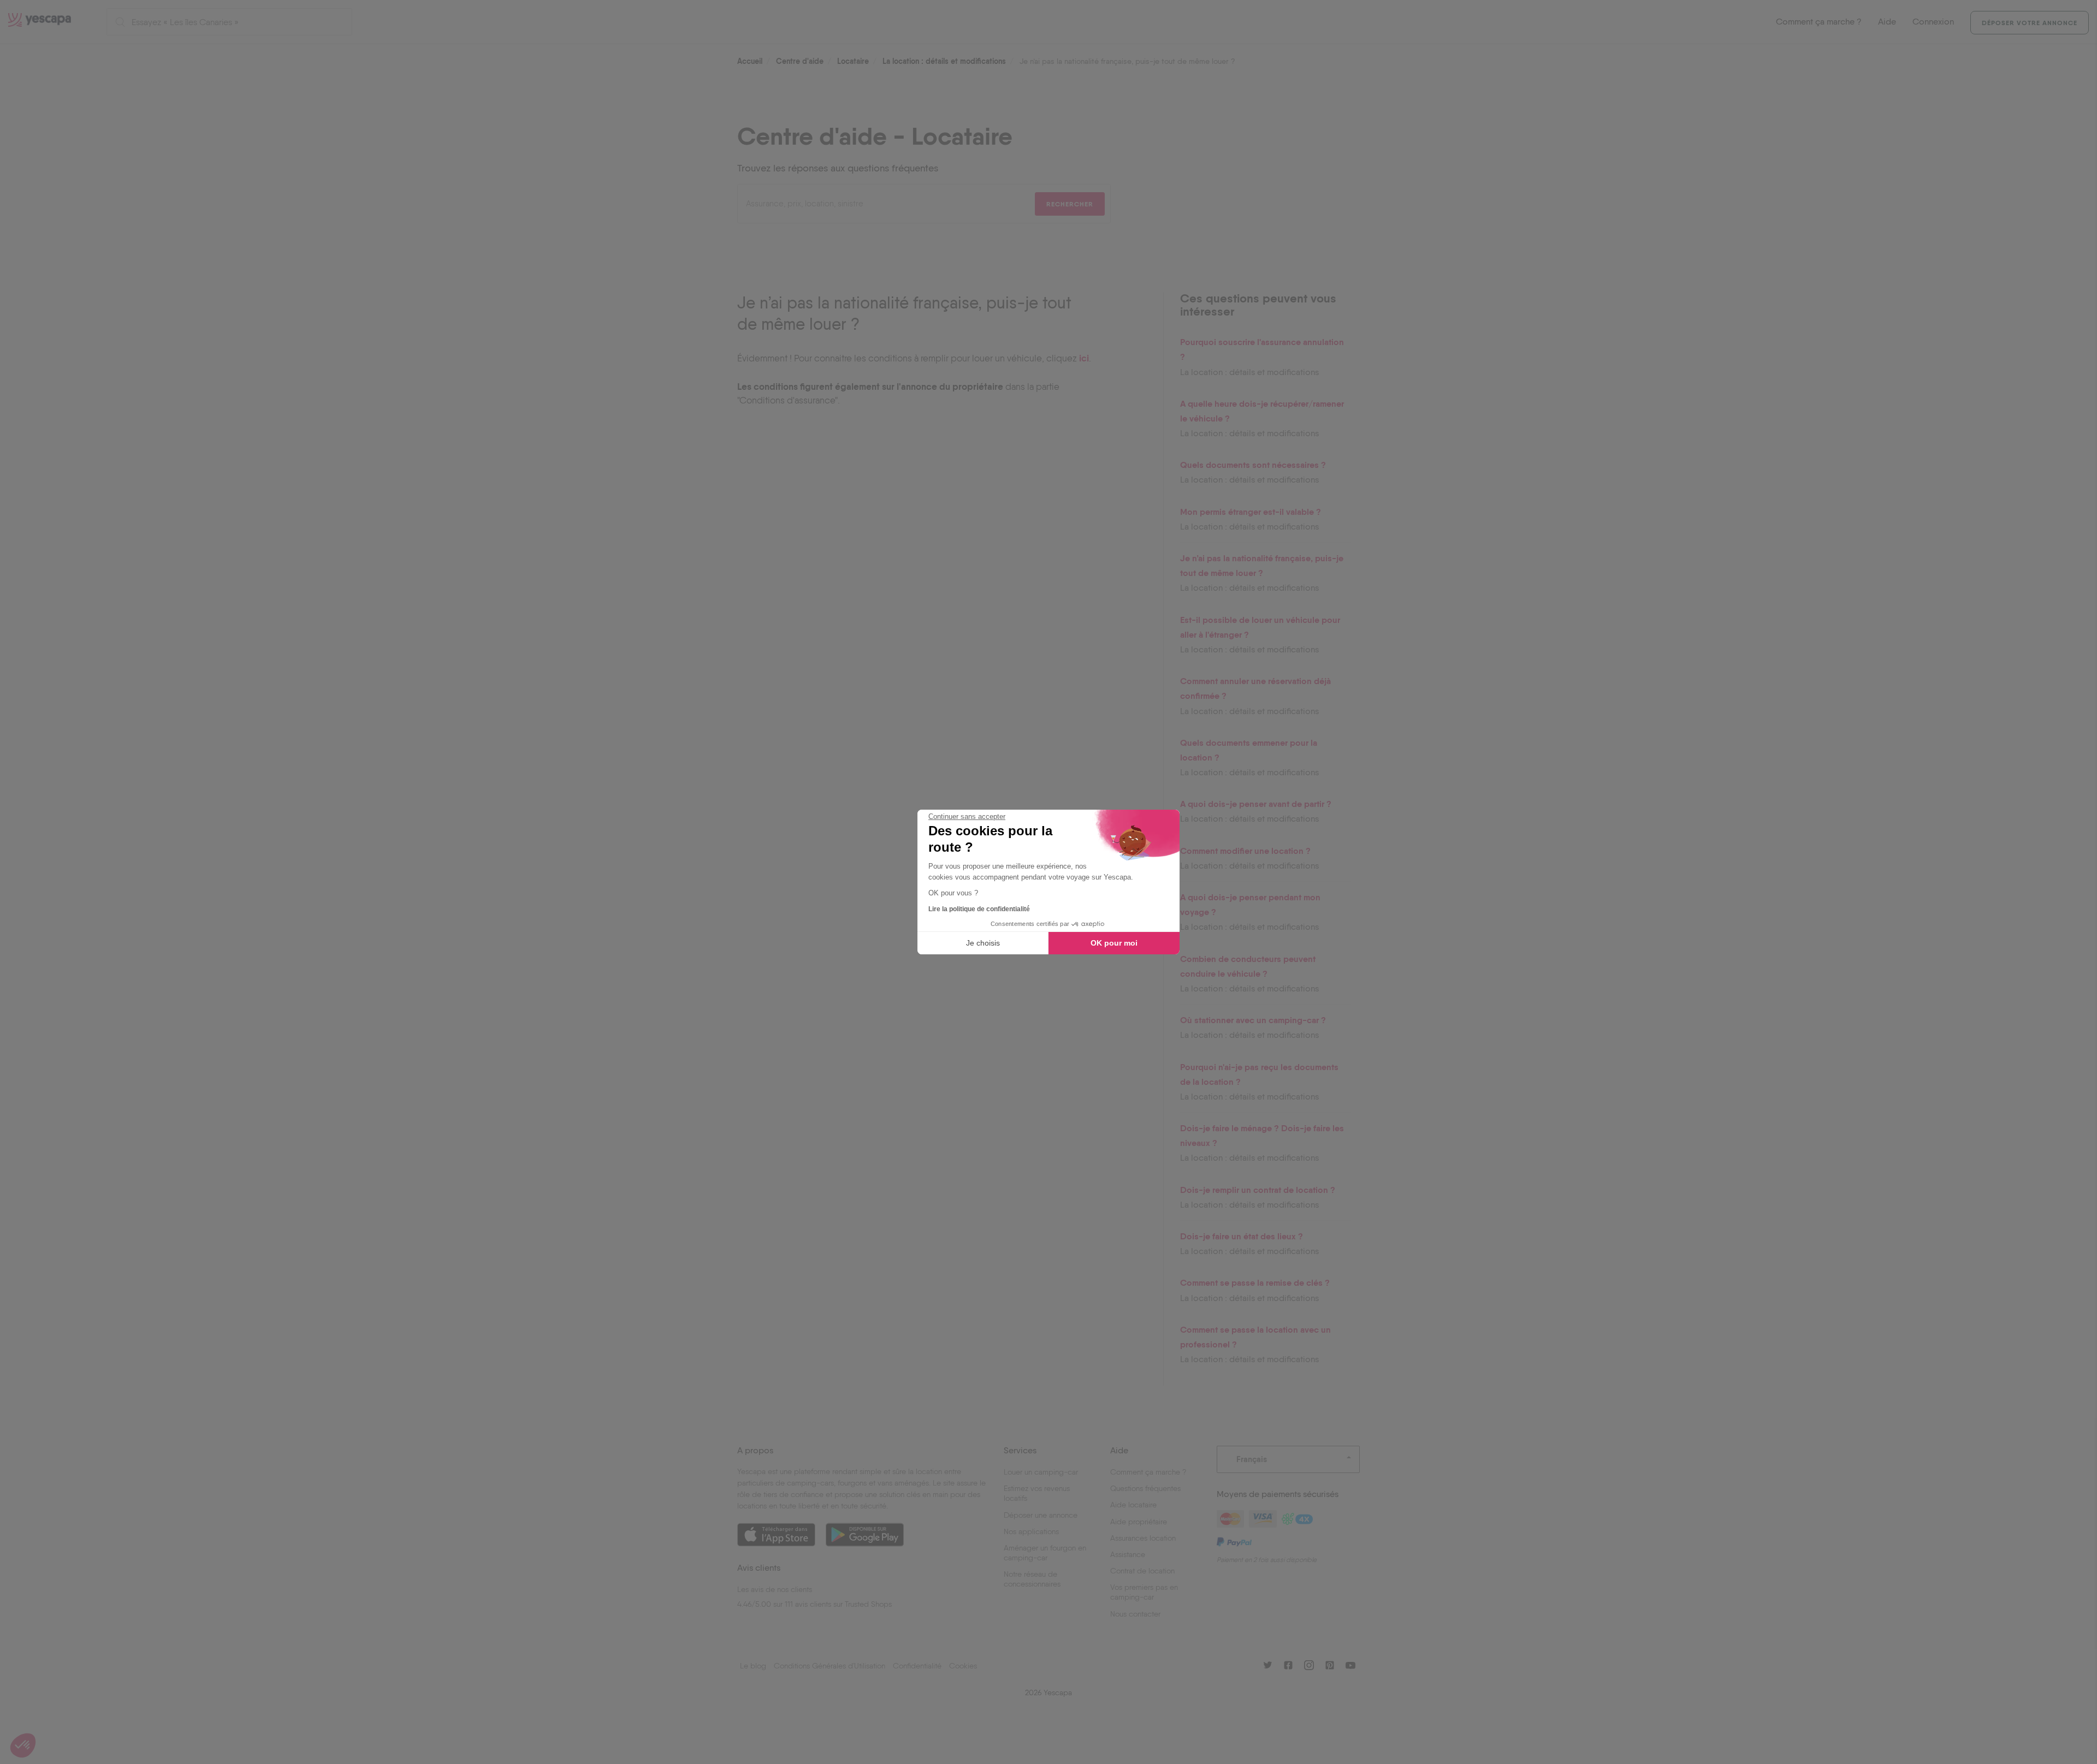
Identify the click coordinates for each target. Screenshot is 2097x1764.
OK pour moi (1114, 943)
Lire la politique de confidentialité (979, 909)
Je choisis (983, 943)
